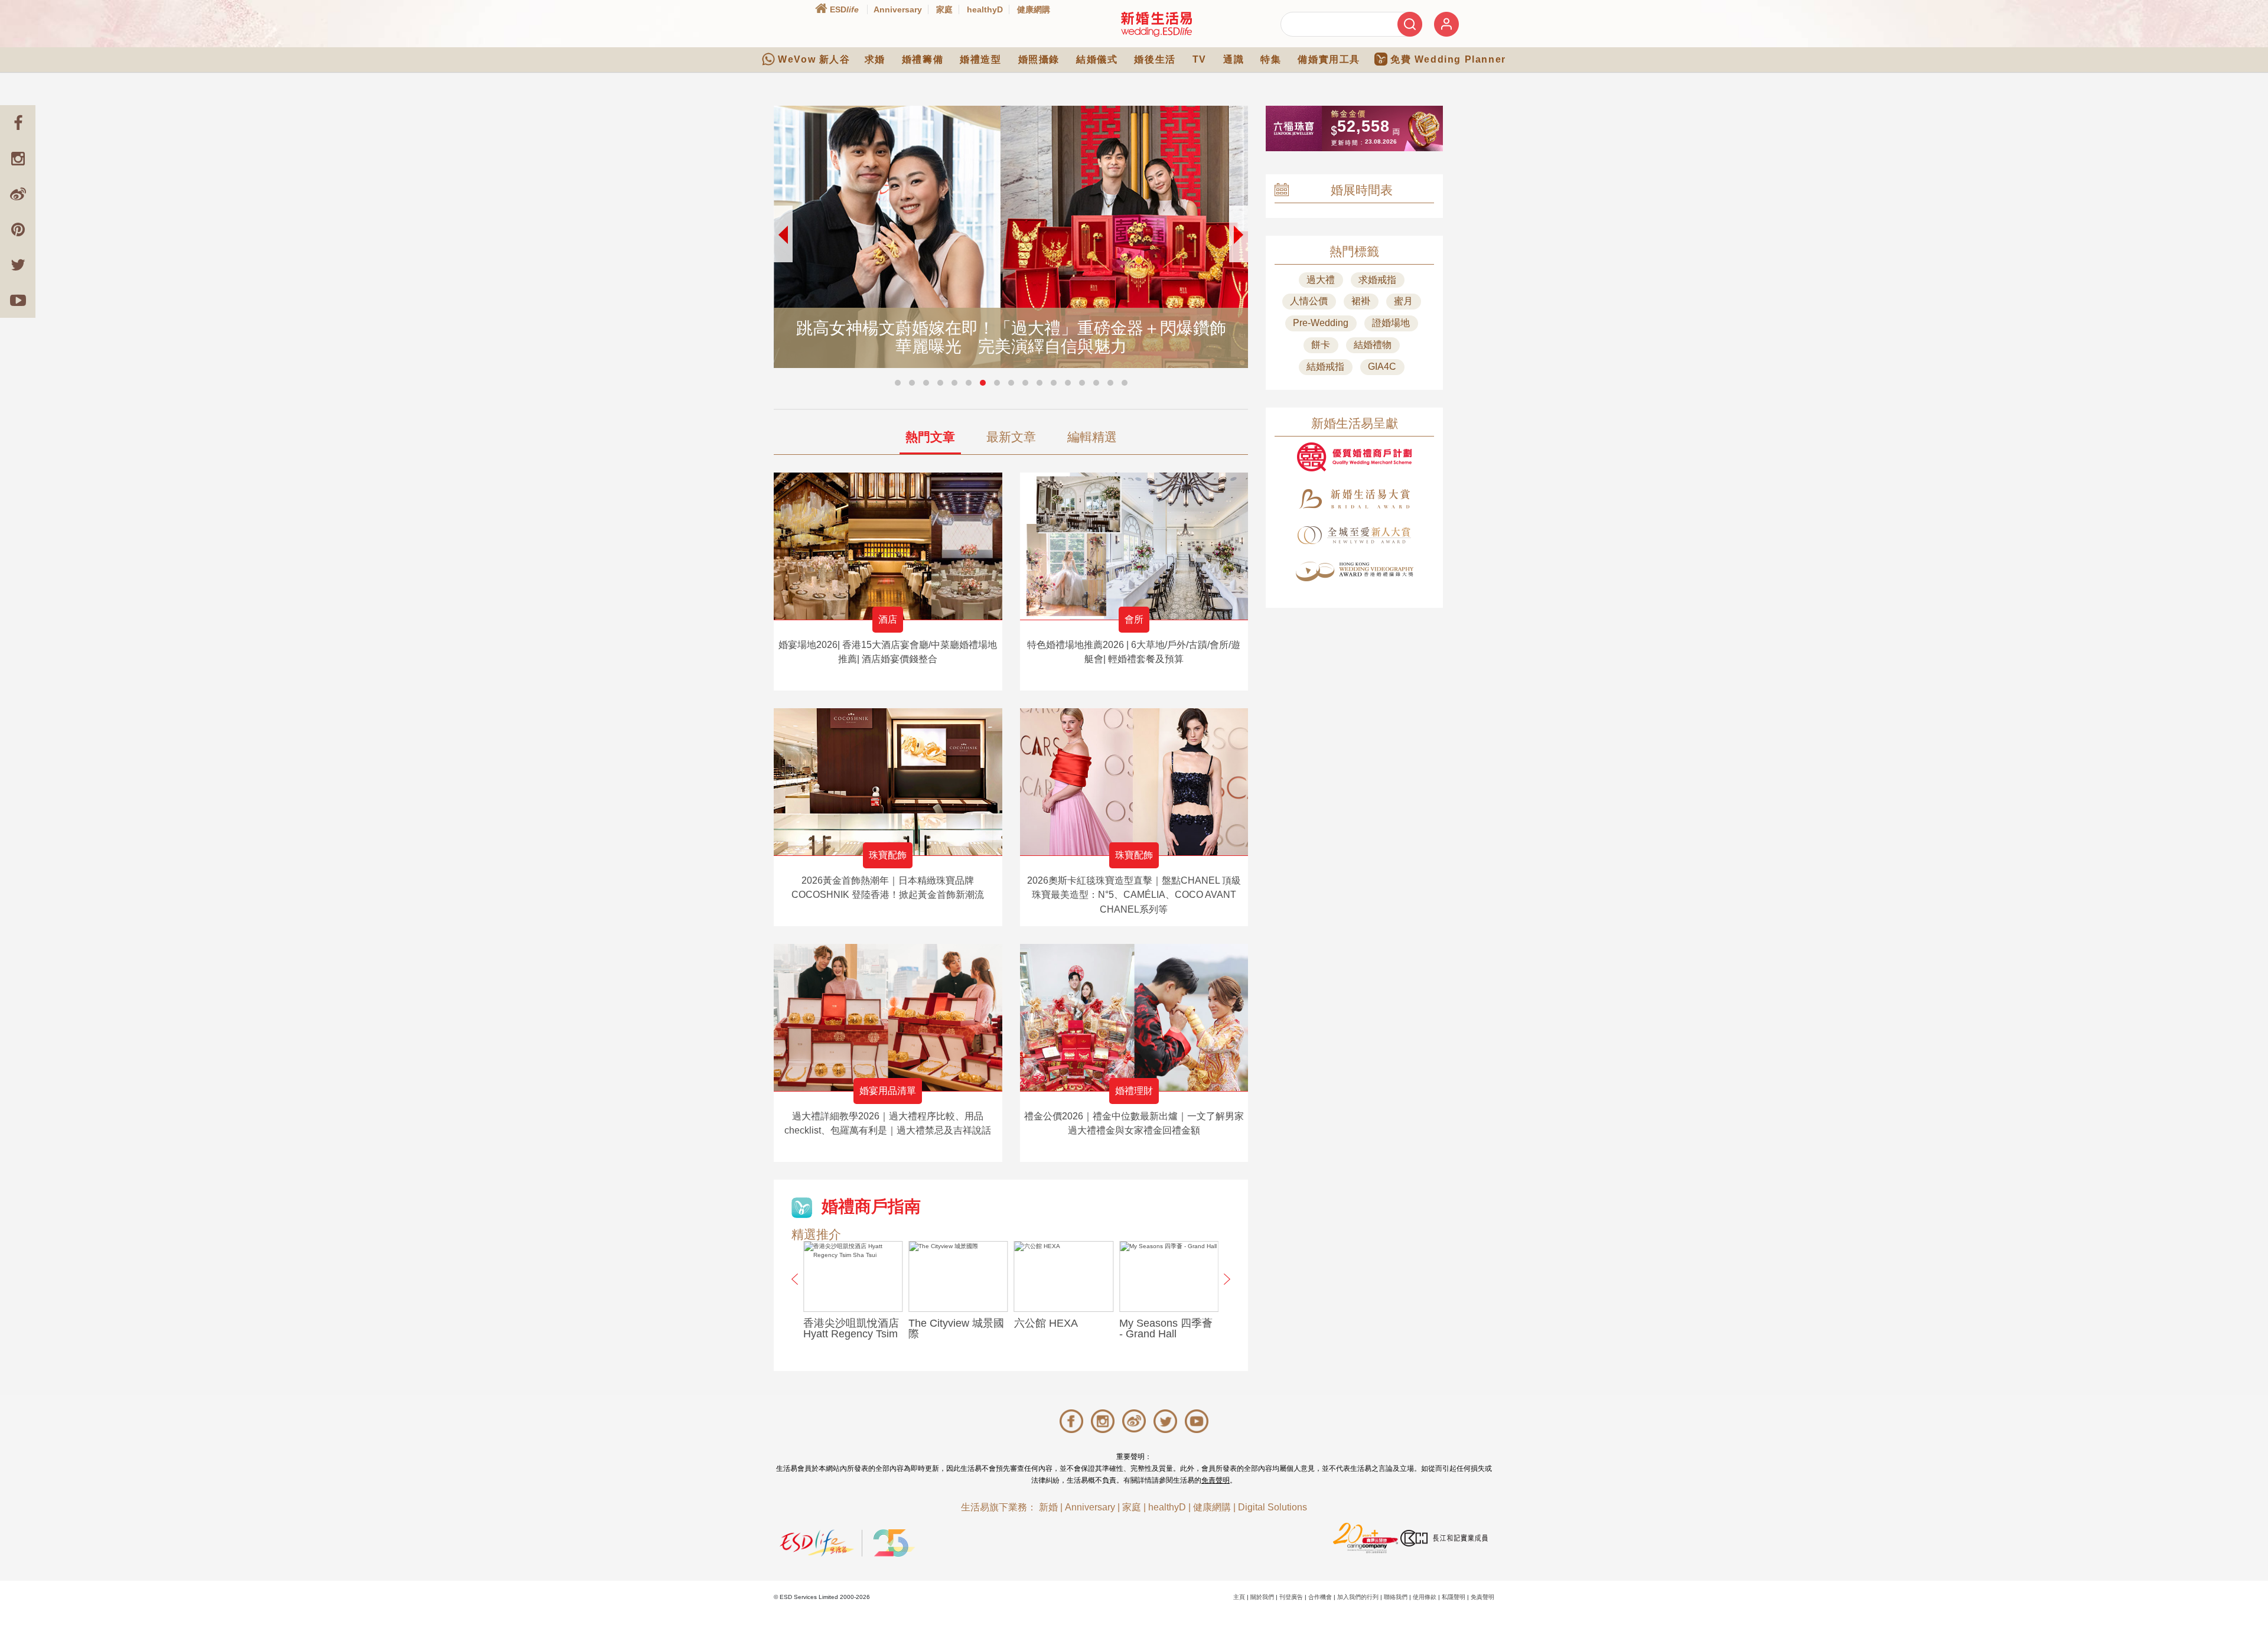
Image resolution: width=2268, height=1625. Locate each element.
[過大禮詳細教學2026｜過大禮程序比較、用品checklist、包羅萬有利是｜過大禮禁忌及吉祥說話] (888, 1017)
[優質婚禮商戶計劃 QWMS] (1354, 457)
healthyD (985, 9)
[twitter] (18, 265)
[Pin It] (18, 229)
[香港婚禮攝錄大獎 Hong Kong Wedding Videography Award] (1354, 571)
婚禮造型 (980, 59)
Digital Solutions (1273, 1507)
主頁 (1239, 1597)
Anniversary (898, 9)
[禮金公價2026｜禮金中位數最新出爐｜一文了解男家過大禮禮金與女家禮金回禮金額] (1134, 1017)
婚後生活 (1155, 59)
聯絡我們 (1396, 1597)
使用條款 (1425, 1597)
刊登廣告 (1291, 1597)
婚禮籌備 (923, 59)
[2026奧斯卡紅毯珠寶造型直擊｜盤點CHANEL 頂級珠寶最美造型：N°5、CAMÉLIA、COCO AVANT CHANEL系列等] (1134, 782)
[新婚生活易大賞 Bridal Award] (1354, 499)
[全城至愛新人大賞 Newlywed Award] (1354, 535)
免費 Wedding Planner (1448, 59)
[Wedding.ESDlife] (1156, 24)
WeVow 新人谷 (814, 59)
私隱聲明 (1454, 1597)
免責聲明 (1216, 1480)
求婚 (875, 59)
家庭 (944, 9)
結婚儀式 (1097, 59)
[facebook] (18, 123)
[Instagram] (18, 158)
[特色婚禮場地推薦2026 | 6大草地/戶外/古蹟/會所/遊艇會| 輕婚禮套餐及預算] (1134, 546)
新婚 (1048, 1507)
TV (1200, 59)
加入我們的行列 (1358, 1597)
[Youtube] (18, 300)
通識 (1234, 59)
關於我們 (1262, 1597)
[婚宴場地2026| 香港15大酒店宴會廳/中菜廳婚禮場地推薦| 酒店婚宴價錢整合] (888, 546)
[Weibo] (18, 194)
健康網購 (1034, 9)
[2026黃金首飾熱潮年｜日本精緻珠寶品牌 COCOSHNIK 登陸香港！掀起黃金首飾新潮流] (888, 782)
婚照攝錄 (1039, 59)
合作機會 (1320, 1597)
